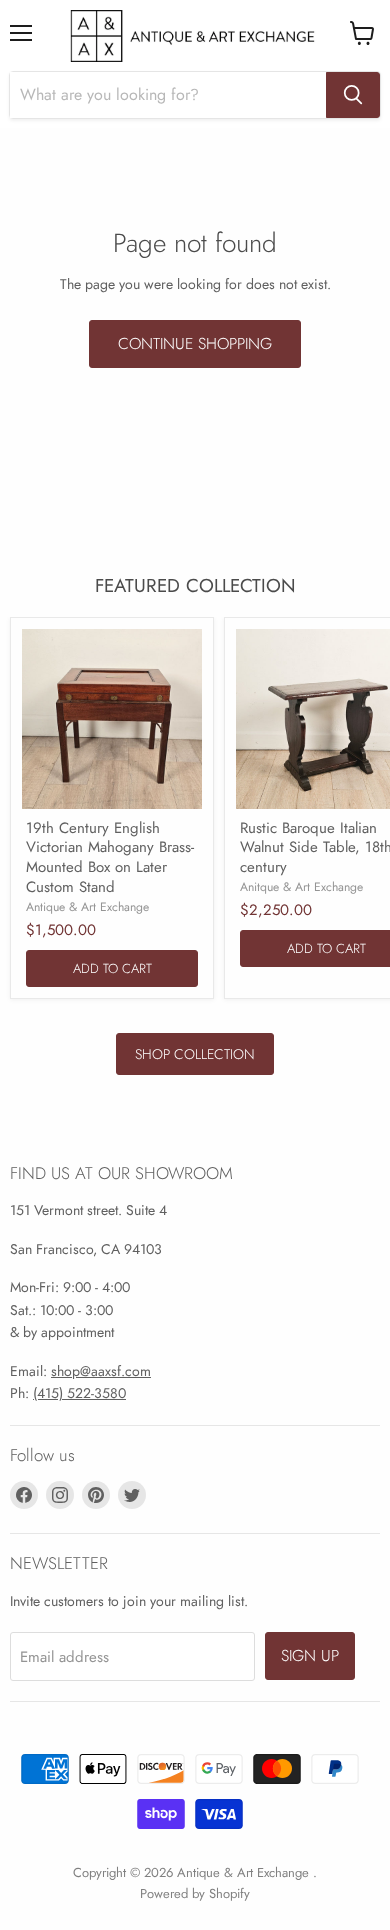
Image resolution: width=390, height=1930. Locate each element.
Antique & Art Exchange (87, 907)
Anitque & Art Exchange (301, 887)
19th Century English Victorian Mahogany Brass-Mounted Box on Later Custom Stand (110, 857)
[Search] (353, 95)
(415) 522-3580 (79, 1393)
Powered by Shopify (195, 1893)
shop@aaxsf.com (101, 1371)
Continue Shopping (195, 343)
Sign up (310, 1655)
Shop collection (195, 1054)
